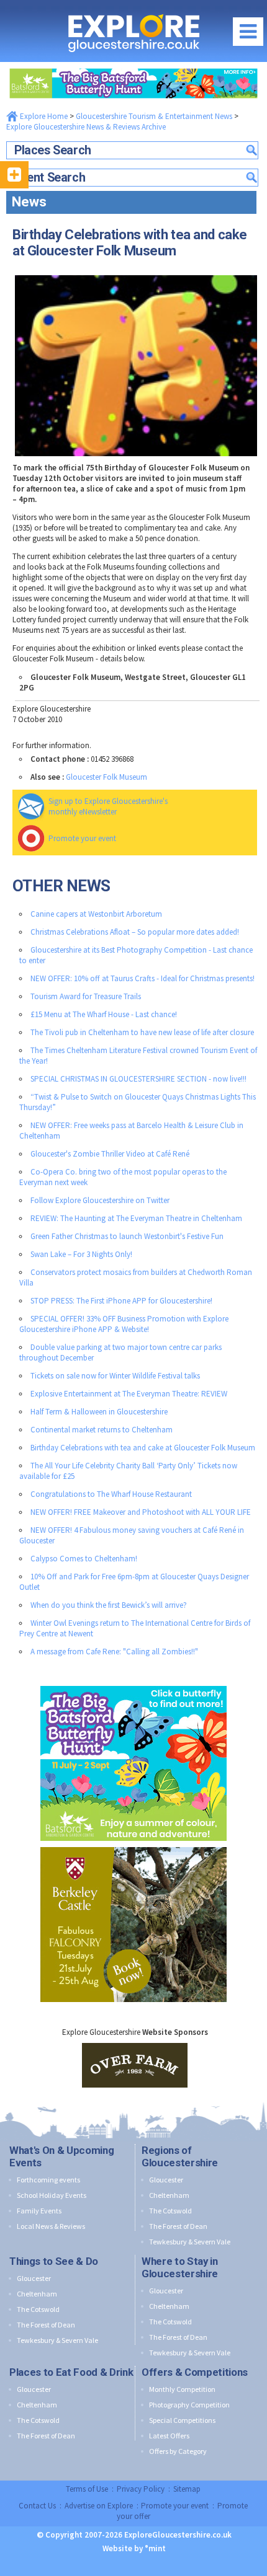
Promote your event (82, 838)
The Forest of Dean (178, 2226)
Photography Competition (189, 2405)
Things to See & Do (54, 2261)
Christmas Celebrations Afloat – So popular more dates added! (135, 932)
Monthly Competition (182, 2389)
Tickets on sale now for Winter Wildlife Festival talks (115, 1376)
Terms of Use (87, 2489)
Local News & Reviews (51, 2226)
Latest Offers (169, 2436)
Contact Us (37, 2506)
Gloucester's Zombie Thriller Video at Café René (110, 1154)
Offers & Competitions (195, 2372)
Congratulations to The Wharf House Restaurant (111, 1494)
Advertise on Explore (99, 2506)
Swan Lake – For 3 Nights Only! (81, 1254)
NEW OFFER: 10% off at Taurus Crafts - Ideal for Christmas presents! (143, 978)
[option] (135, 2065)
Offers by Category (178, 2451)
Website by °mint (134, 2548)
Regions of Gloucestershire (180, 2156)
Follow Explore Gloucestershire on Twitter (100, 1200)
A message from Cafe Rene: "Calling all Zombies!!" (114, 1652)
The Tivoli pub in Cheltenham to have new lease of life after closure (142, 1032)
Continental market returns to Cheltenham (102, 1430)
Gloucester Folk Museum (106, 777)
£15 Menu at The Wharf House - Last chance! (104, 1014)
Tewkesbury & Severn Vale (190, 2242)
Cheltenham (169, 2195)
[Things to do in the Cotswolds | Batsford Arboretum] (133, 65)
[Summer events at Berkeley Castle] (133, 1844)
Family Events (39, 2211)
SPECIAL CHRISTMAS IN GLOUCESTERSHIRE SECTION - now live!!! (138, 1079)
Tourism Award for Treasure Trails (86, 996)
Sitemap (187, 2489)
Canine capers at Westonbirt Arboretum (96, 914)
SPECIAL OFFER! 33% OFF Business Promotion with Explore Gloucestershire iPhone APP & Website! (124, 1324)
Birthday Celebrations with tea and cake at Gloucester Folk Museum (143, 1448)
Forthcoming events (48, 2180)
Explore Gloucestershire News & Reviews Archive (86, 127)
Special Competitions (182, 2420)
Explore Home (43, 116)
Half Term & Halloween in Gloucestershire (99, 1412)
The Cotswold (170, 2211)
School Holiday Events (52, 2195)
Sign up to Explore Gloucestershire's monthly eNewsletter (108, 806)
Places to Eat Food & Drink (71, 2372)
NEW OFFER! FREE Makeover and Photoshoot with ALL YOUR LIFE (141, 1512)
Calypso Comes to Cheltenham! (84, 1559)
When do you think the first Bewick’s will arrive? (109, 1605)
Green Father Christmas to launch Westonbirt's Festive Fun (127, 1236)
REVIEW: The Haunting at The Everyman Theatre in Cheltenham (136, 1218)
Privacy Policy (141, 2489)
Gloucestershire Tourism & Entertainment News (154, 116)
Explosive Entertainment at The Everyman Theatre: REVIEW (129, 1394)
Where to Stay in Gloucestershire (180, 2267)
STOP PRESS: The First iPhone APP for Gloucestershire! (121, 1301)
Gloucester (166, 2180)
